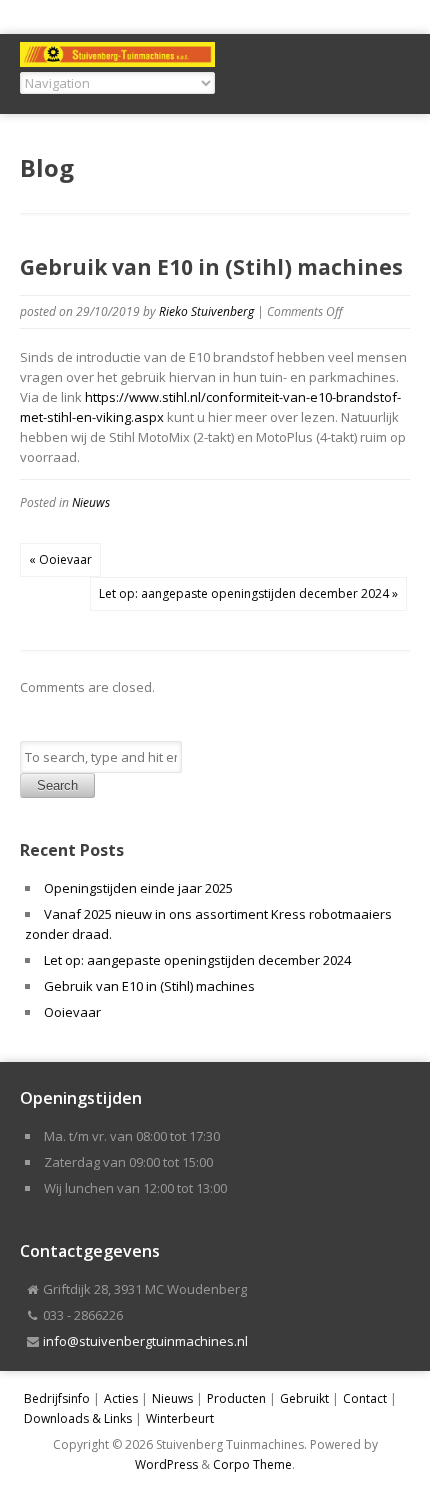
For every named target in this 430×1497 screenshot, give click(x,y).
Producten (236, 1398)
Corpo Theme (252, 1464)
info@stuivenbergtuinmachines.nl (145, 1341)
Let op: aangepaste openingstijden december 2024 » (248, 593)
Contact (365, 1398)
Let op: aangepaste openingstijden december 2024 (197, 960)
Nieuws (91, 502)
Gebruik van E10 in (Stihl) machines (149, 986)
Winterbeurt (180, 1418)
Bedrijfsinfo (57, 1398)
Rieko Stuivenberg (206, 311)
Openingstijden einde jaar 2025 (138, 888)
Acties (121, 1398)
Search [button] (57, 785)
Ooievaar (72, 1012)
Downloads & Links (78, 1418)
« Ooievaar (60, 559)
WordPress (166, 1464)
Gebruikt (304, 1398)
